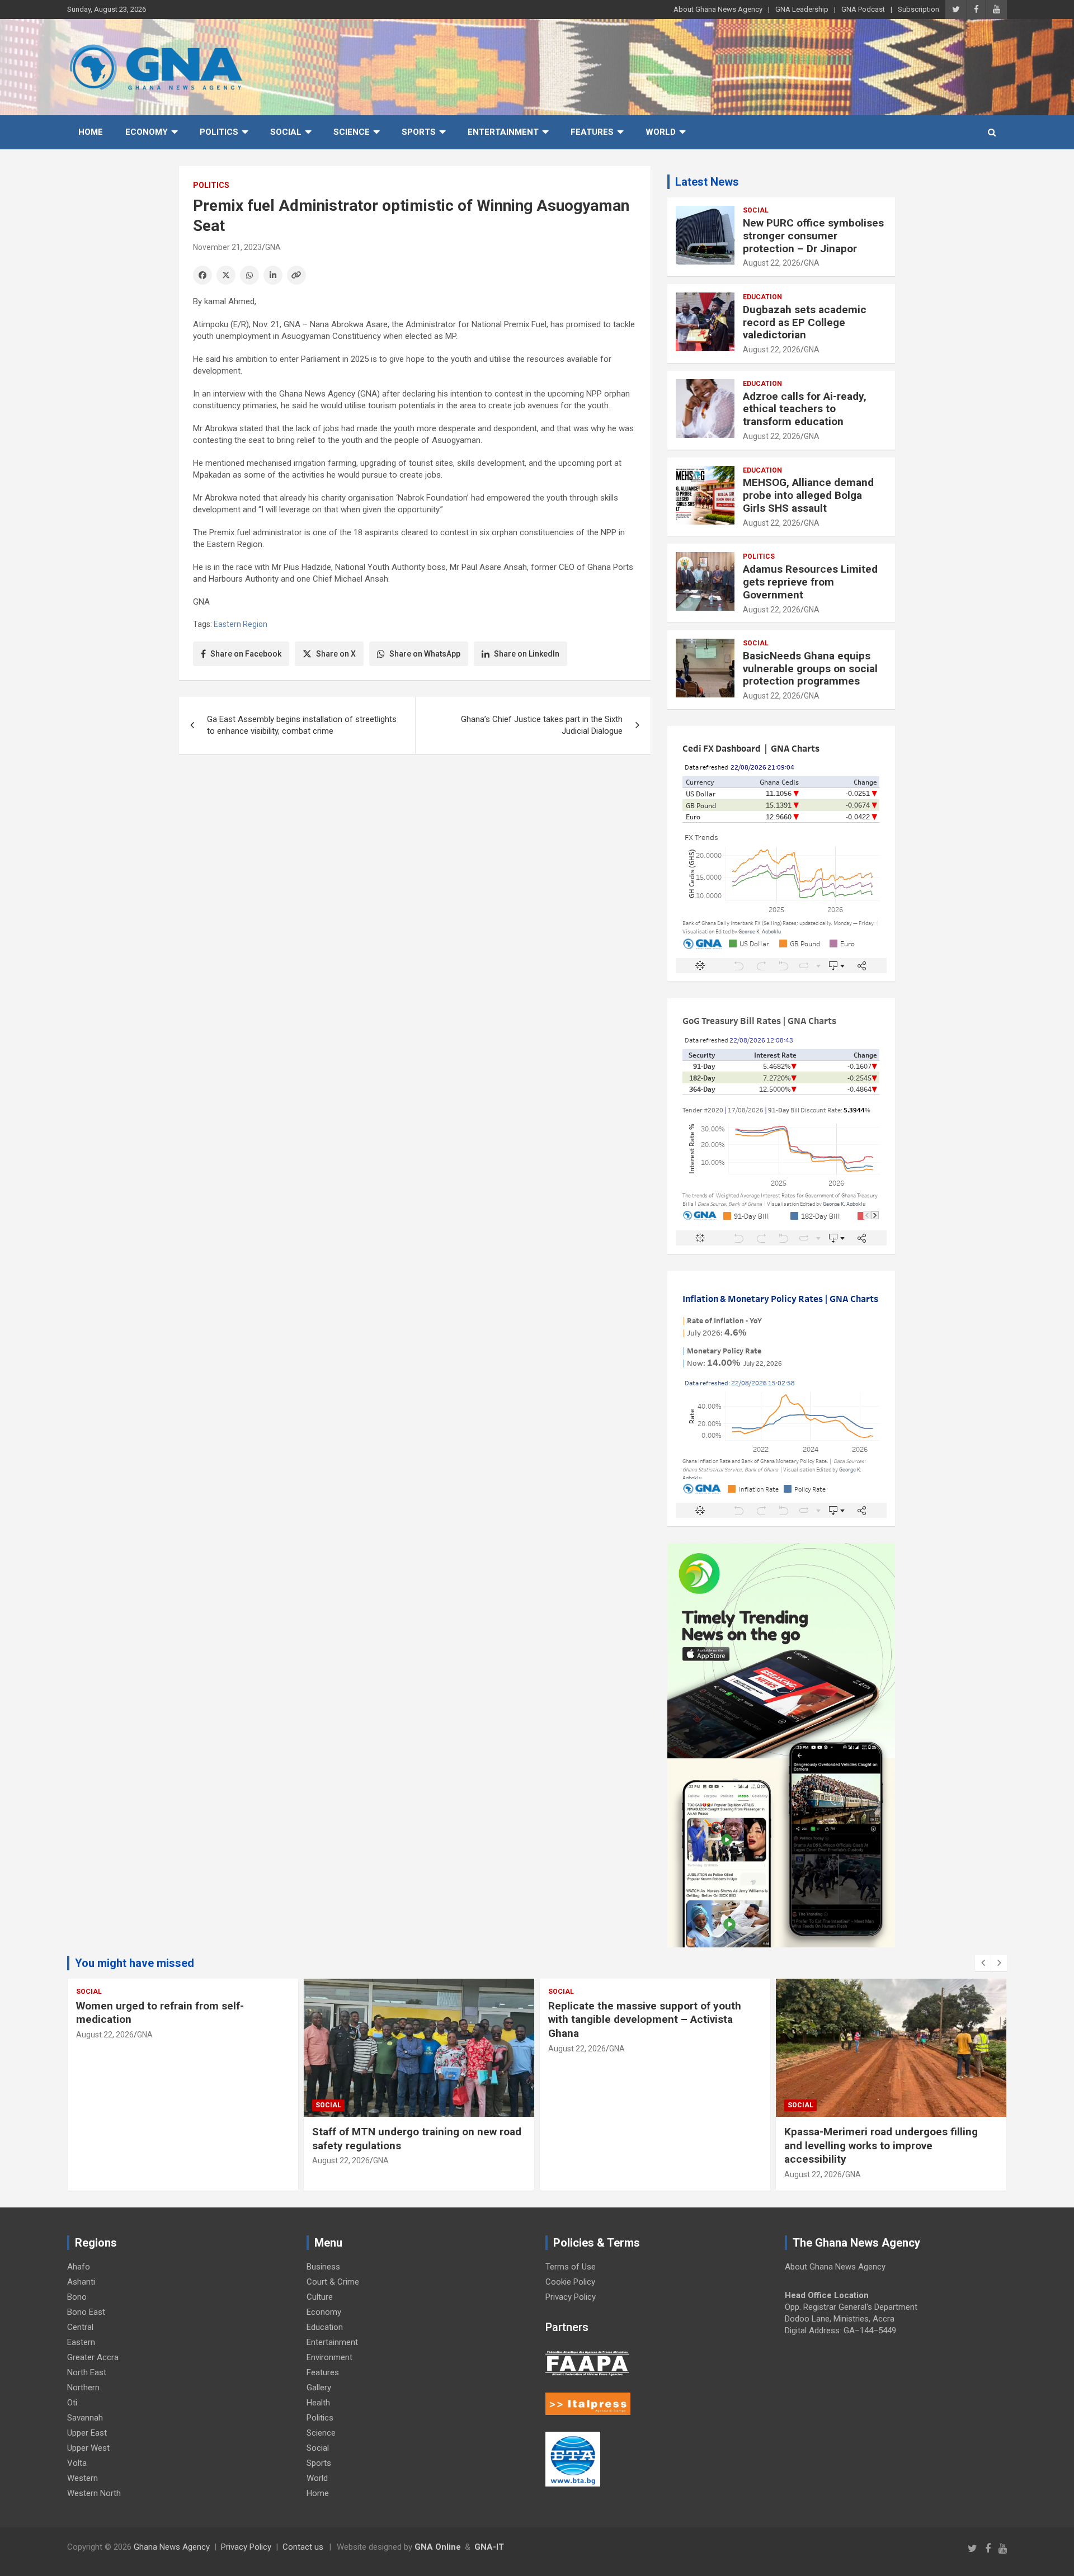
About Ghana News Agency (718, 9)
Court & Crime (333, 2282)
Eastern (81, 2342)
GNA (273, 247)
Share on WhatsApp (425, 654)
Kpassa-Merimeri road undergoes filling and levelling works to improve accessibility (881, 2145)
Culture (320, 2297)
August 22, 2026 (772, 263)
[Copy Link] (296, 275)
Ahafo (79, 2267)
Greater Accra (93, 2357)
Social (286, 132)
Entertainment (503, 132)
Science (352, 132)
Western (83, 2478)
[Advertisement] (415, 849)
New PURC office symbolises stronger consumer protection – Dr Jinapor (813, 236)
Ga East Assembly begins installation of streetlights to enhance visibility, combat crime (302, 725)
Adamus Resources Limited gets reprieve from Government (810, 582)
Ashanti (81, 2282)
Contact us (303, 2547)
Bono (77, 2297)
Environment (329, 2357)
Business (323, 2267)
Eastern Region (241, 624)
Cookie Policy (570, 2282)
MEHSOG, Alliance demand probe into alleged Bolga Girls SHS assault (808, 495)
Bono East (86, 2312)
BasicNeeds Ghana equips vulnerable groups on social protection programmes (810, 669)
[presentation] (983, 1963)
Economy (147, 132)
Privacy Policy (571, 2297)
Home (91, 132)
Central (80, 2327)
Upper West (88, 2448)
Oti (72, 2403)
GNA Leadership (802, 9)
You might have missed (135, 1963)
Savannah (85, 2418)
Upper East (87, 2433)
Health (318, 2403)
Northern (83, 2388)
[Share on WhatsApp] (249, 275)
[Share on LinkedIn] (273, 275)
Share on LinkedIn (527, 654)
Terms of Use (571, 2267)
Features (592, 132)
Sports (419, 132)
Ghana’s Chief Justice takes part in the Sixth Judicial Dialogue (542, 725)
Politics (219, 132)
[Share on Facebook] (202, 275)
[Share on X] (226, 275)
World (661, 132)
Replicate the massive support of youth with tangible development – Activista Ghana (645, 2020)
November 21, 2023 (227, 247)
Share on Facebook (246, 654)
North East (87, 2372)
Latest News (707, 182)
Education (762, 297)
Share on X (336, 654)
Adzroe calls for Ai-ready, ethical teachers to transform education (805, 409)
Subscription (918, 9)
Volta (77, 2463)
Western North (94, 2493)
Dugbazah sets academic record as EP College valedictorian (805, 322)
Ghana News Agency (172, 2547)
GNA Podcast (863, 9)
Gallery (319, 2388)
